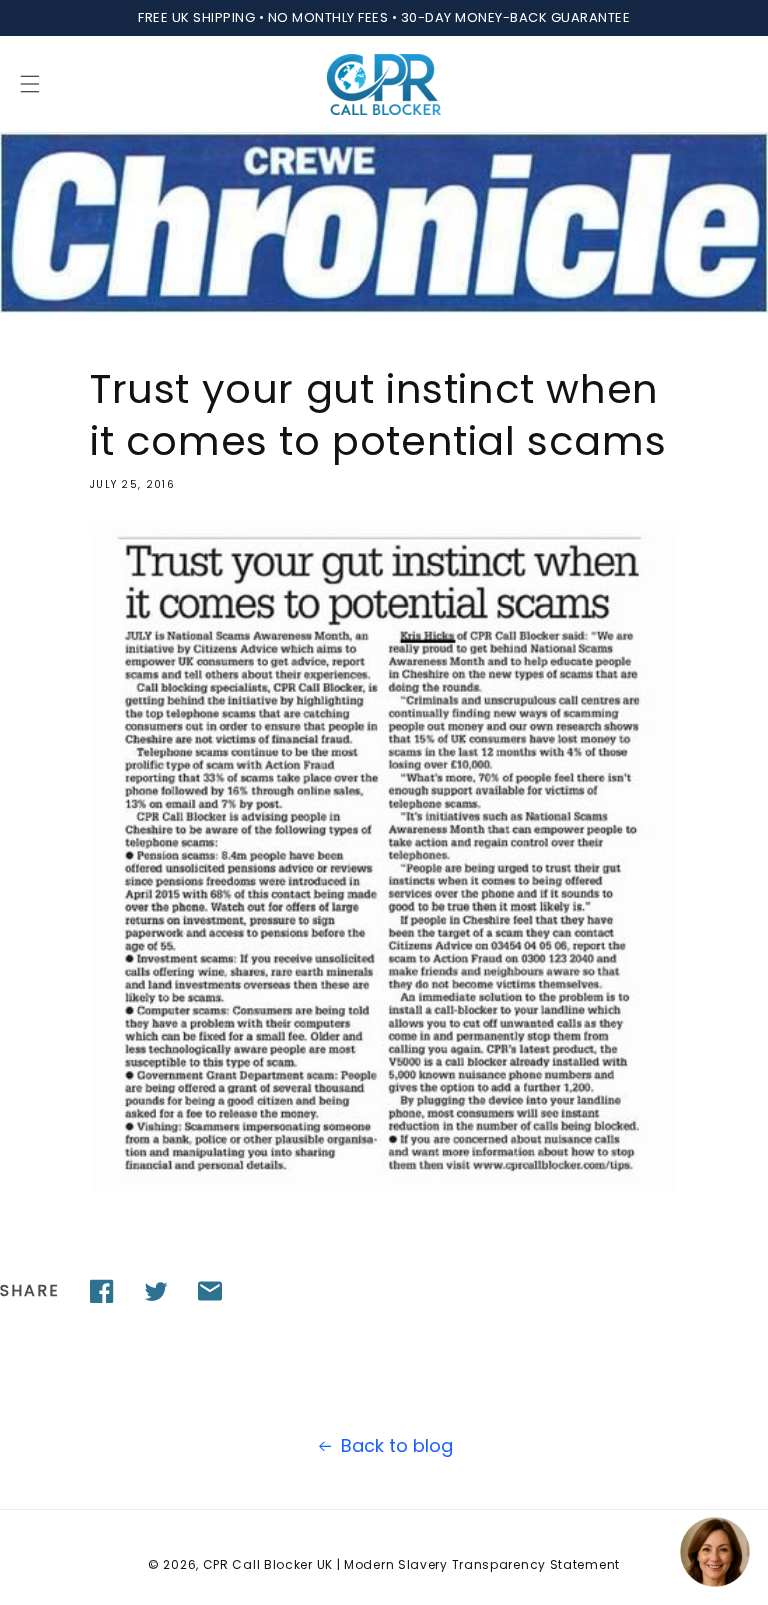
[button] (30, 84)
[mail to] (210, 1291)
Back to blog (397, 1445)
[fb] (102, 1291)
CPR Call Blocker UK (268, 1564)
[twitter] (156, 1291)
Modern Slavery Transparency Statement (482, 1564)
